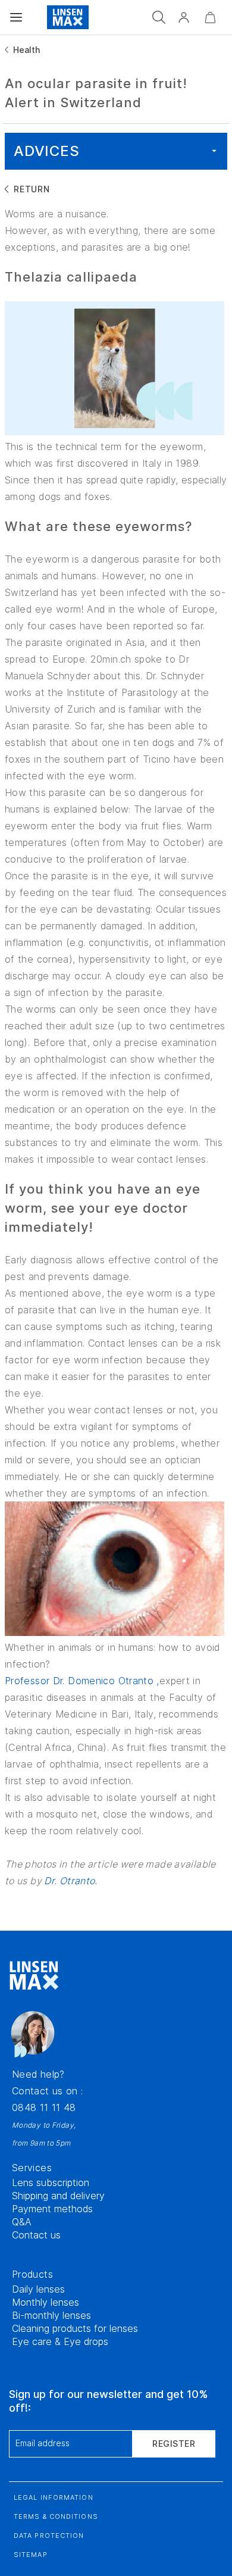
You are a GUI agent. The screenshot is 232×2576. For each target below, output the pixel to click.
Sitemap (31, 2555)
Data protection (49, 2536)
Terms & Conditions (56, 2516)
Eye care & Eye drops (60, 2341)
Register (174, 2444)
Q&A (22, 2222)
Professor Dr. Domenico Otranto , (82, 1681)
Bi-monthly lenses (51, 2315)
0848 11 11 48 (44, 2107)
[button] (184, 17)
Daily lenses (38, 2289)
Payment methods (52, 2209)
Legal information (54, 2497)
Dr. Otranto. (70, 1881)
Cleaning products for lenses (75, 2328)
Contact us (36, 2235)
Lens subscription (51, 2182)
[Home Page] (68, 17)
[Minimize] (210, 17)
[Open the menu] (16, 17)
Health (26, 50)
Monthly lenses (46, 2302)
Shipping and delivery (58, 2196)
